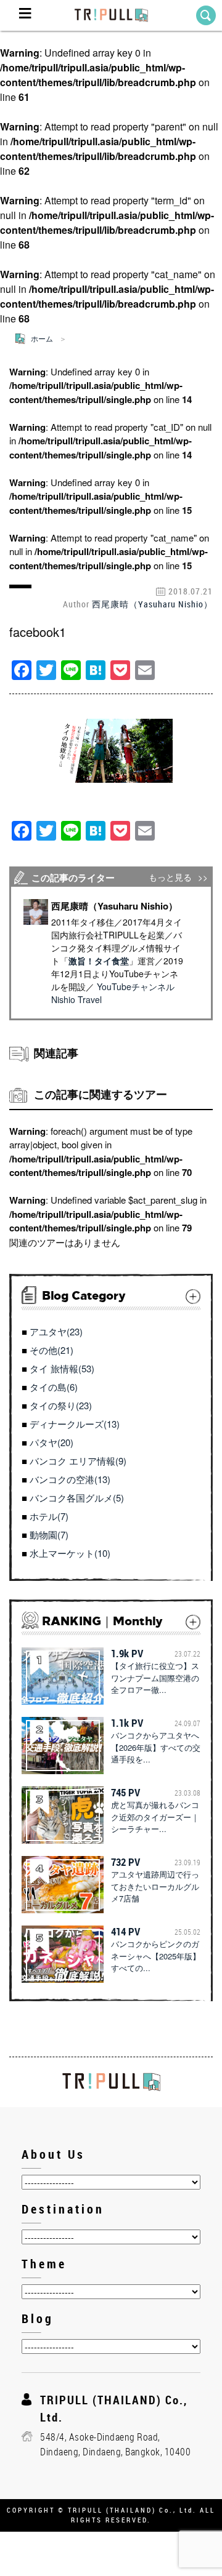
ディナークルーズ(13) (75, 1424)
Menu (25, 15)
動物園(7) (49, 1534)
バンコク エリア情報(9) (78, 1461)
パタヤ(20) (51, 1442)
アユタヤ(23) (56, 1331)
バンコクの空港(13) (70, 1479)
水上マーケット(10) (70, 1553)
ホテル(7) (49, 1516)
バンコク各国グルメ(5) (77, 1498)
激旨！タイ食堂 (99, 961)
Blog (38, 2318)
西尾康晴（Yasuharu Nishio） (152, 604)
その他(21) (51, 1350)
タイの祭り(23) (61, 1405)
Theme (44, 2264)
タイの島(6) (54, 1387)
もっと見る (170, 877)
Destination (63, 2209)
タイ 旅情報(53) (62, 1368)
